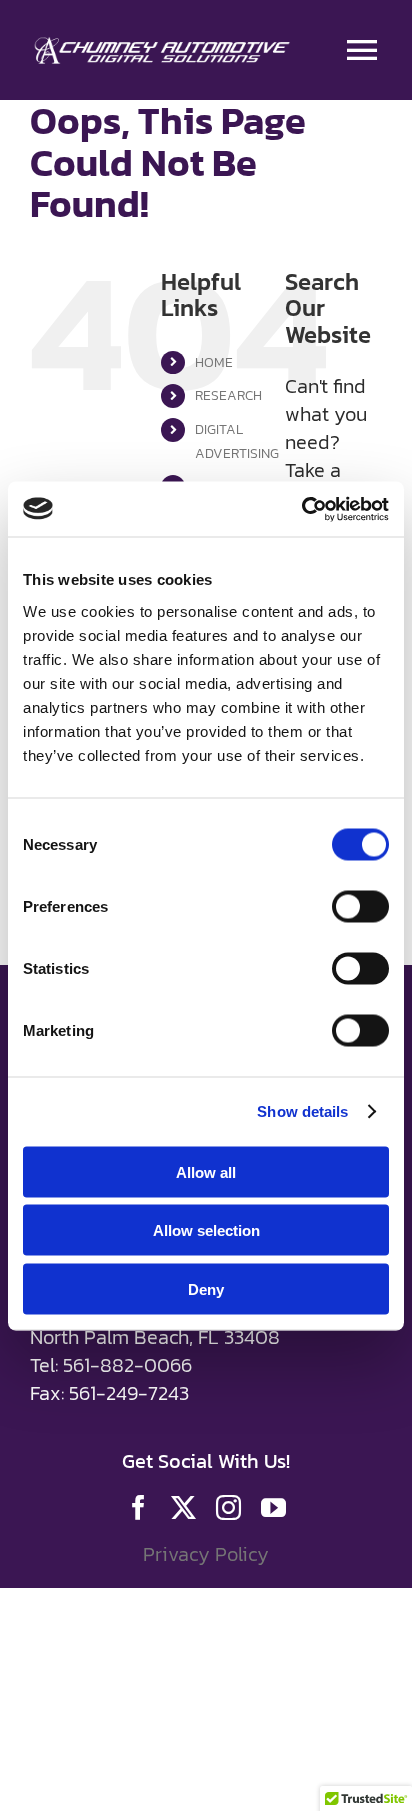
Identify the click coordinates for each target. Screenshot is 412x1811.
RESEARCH (228, 395)
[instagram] (228, 1507)
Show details (302, 1111)
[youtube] (273, 1507)
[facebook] (138, 1507)
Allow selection (206, 1230)
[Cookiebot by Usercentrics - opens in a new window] (301, 509)
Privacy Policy (206, 1554)
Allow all (206, 1171)
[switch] (360, 906)
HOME (214, 362)
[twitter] (183, 1507)
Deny (206, 1288)
